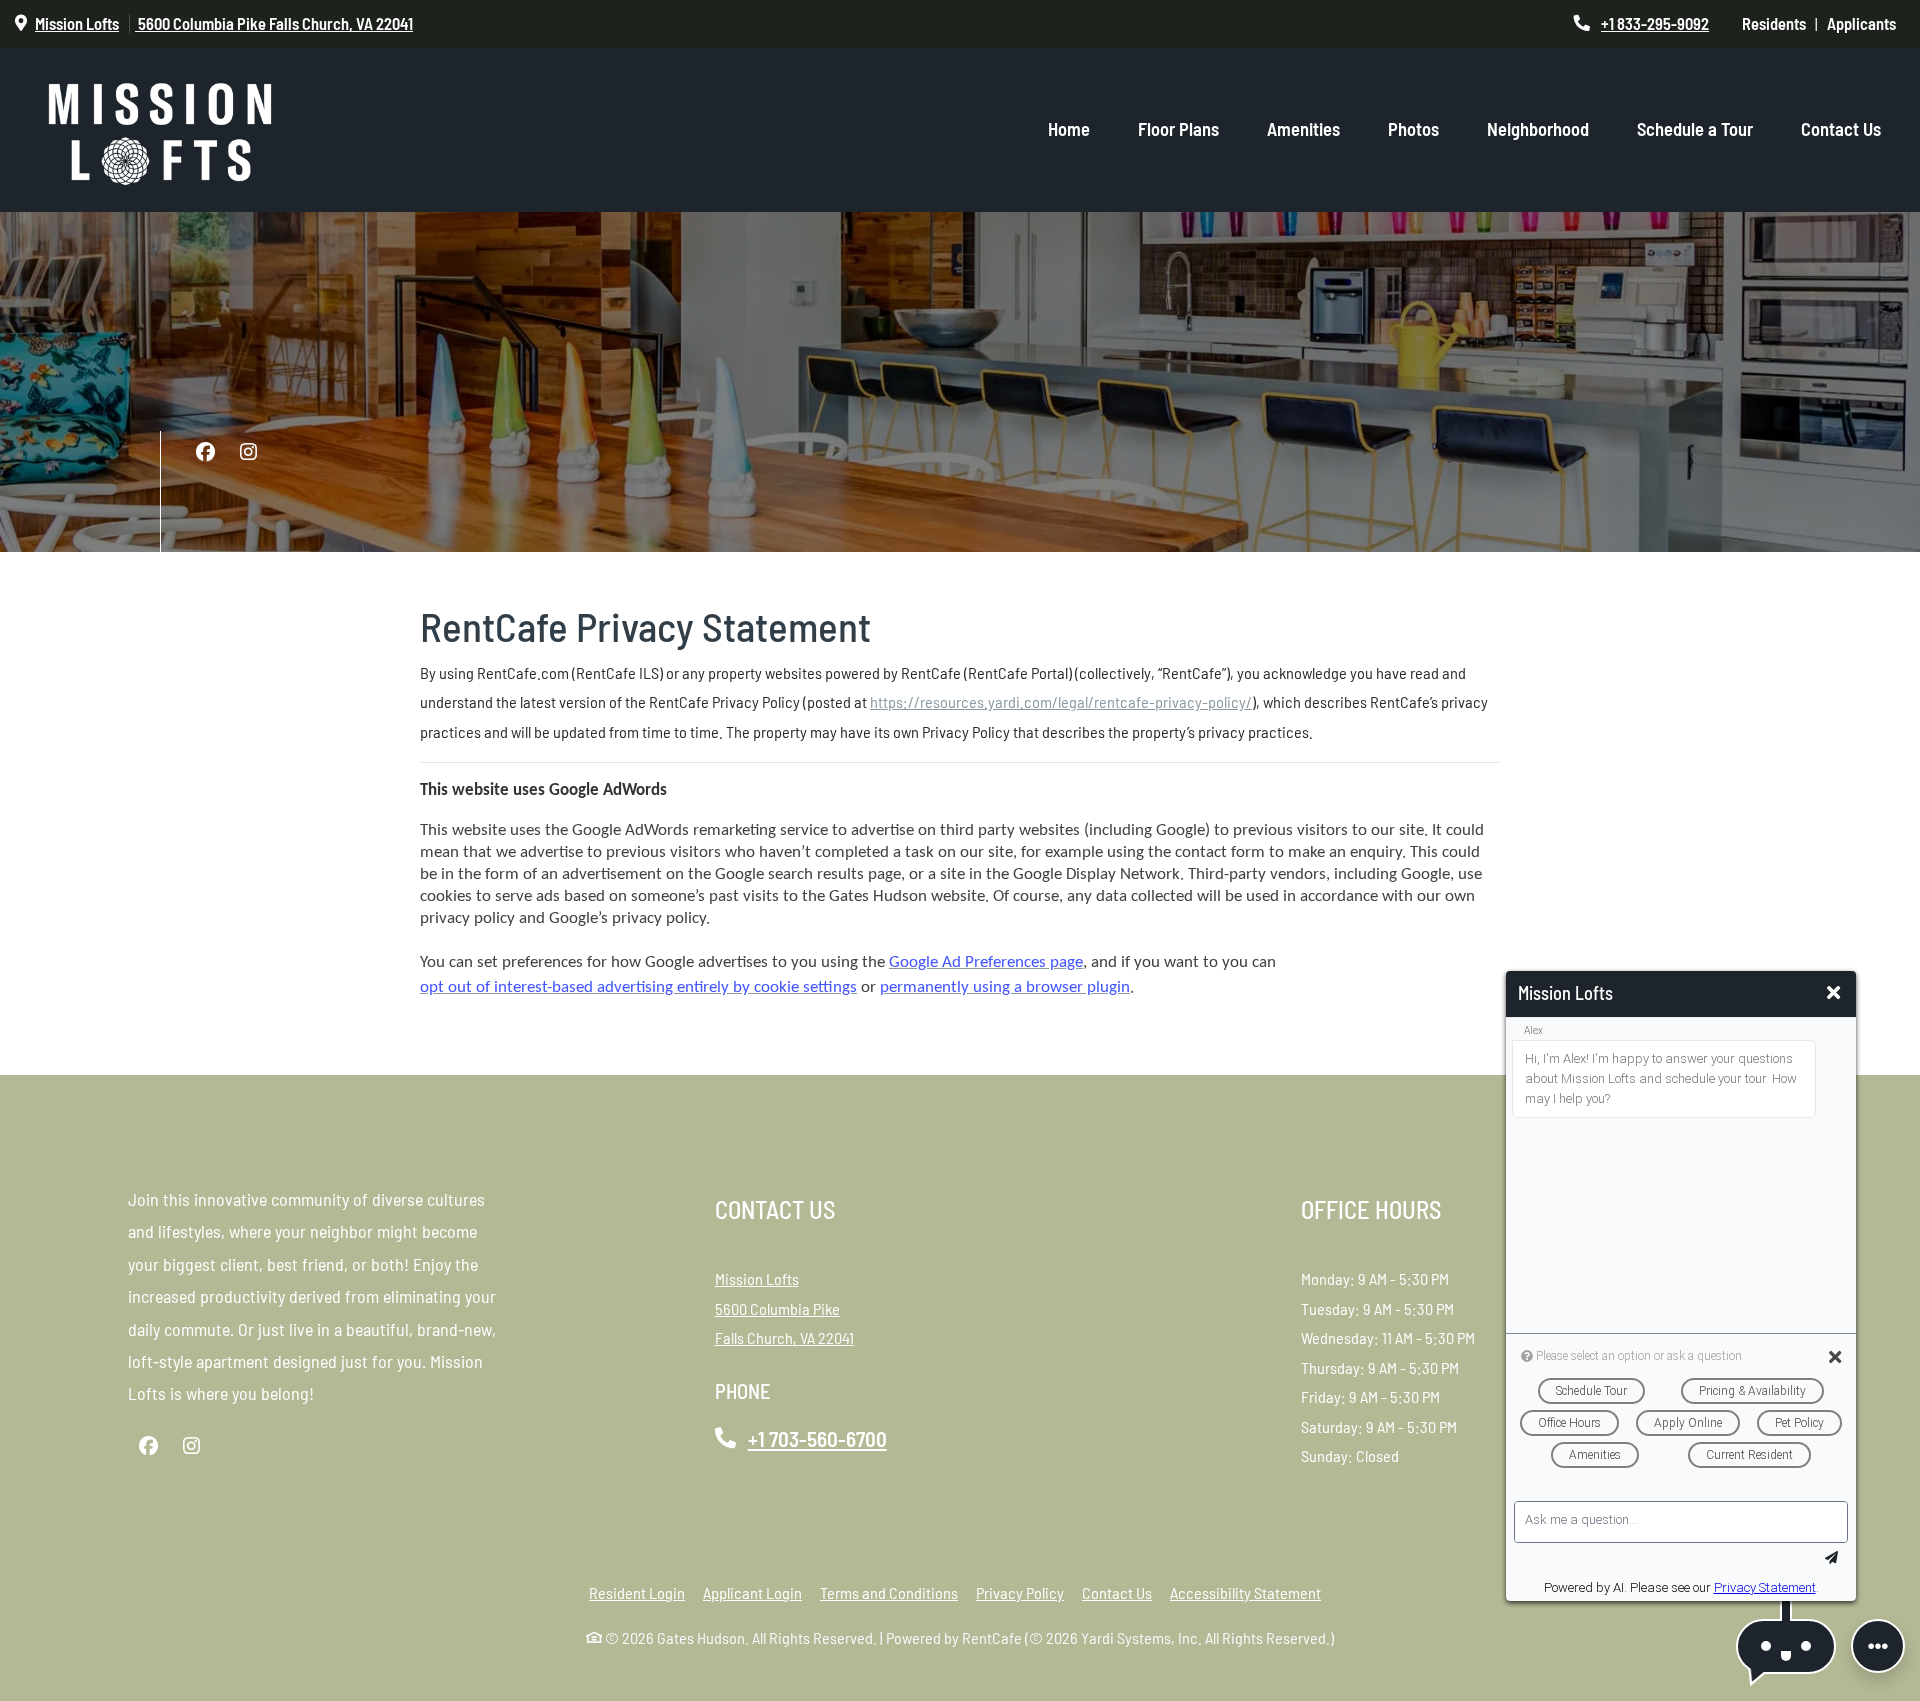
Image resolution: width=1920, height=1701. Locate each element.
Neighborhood (1538, 129)
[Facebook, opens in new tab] (205, 452)
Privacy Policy (1020, 1592)
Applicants (1866, 23)
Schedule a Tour (1695, 129)
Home (1069, 129)
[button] (1786, 1646)
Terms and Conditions (889, 1592)
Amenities (1303, 129)
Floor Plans (1178, 129)
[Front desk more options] (1878, 1646)
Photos (1413, 129)
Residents (1778, 23)
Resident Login (637, 1592)
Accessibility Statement (1245, 1592)
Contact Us (1841, 129)
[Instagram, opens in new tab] (248, 452)
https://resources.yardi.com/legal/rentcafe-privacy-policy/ (1061, 701)
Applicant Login (752, 1592)
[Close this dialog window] (1833, 993)
